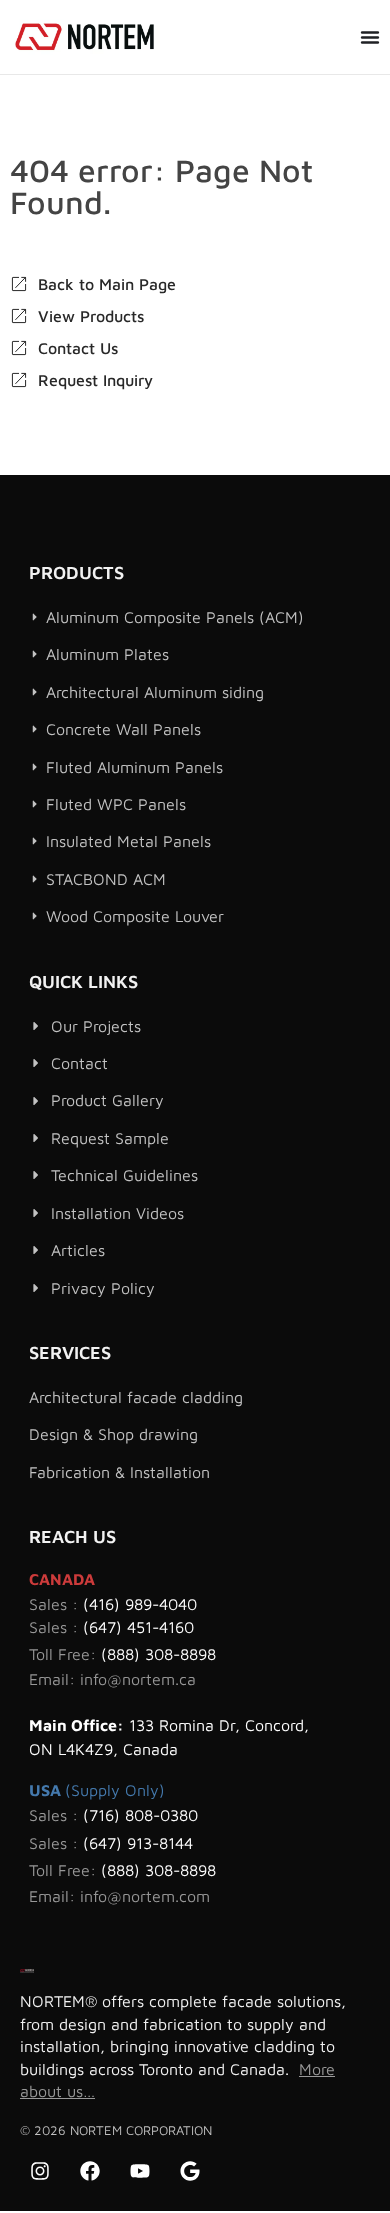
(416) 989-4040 (140, 1604)
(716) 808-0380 (140, 1815)
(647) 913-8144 (138, 1843)
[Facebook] (90, 2171)
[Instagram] (40, 2171)
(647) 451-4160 (138, 1627)
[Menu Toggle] (370, 37)
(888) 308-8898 (158, 1654)
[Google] (190, 2171)
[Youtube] (140, 2171)
